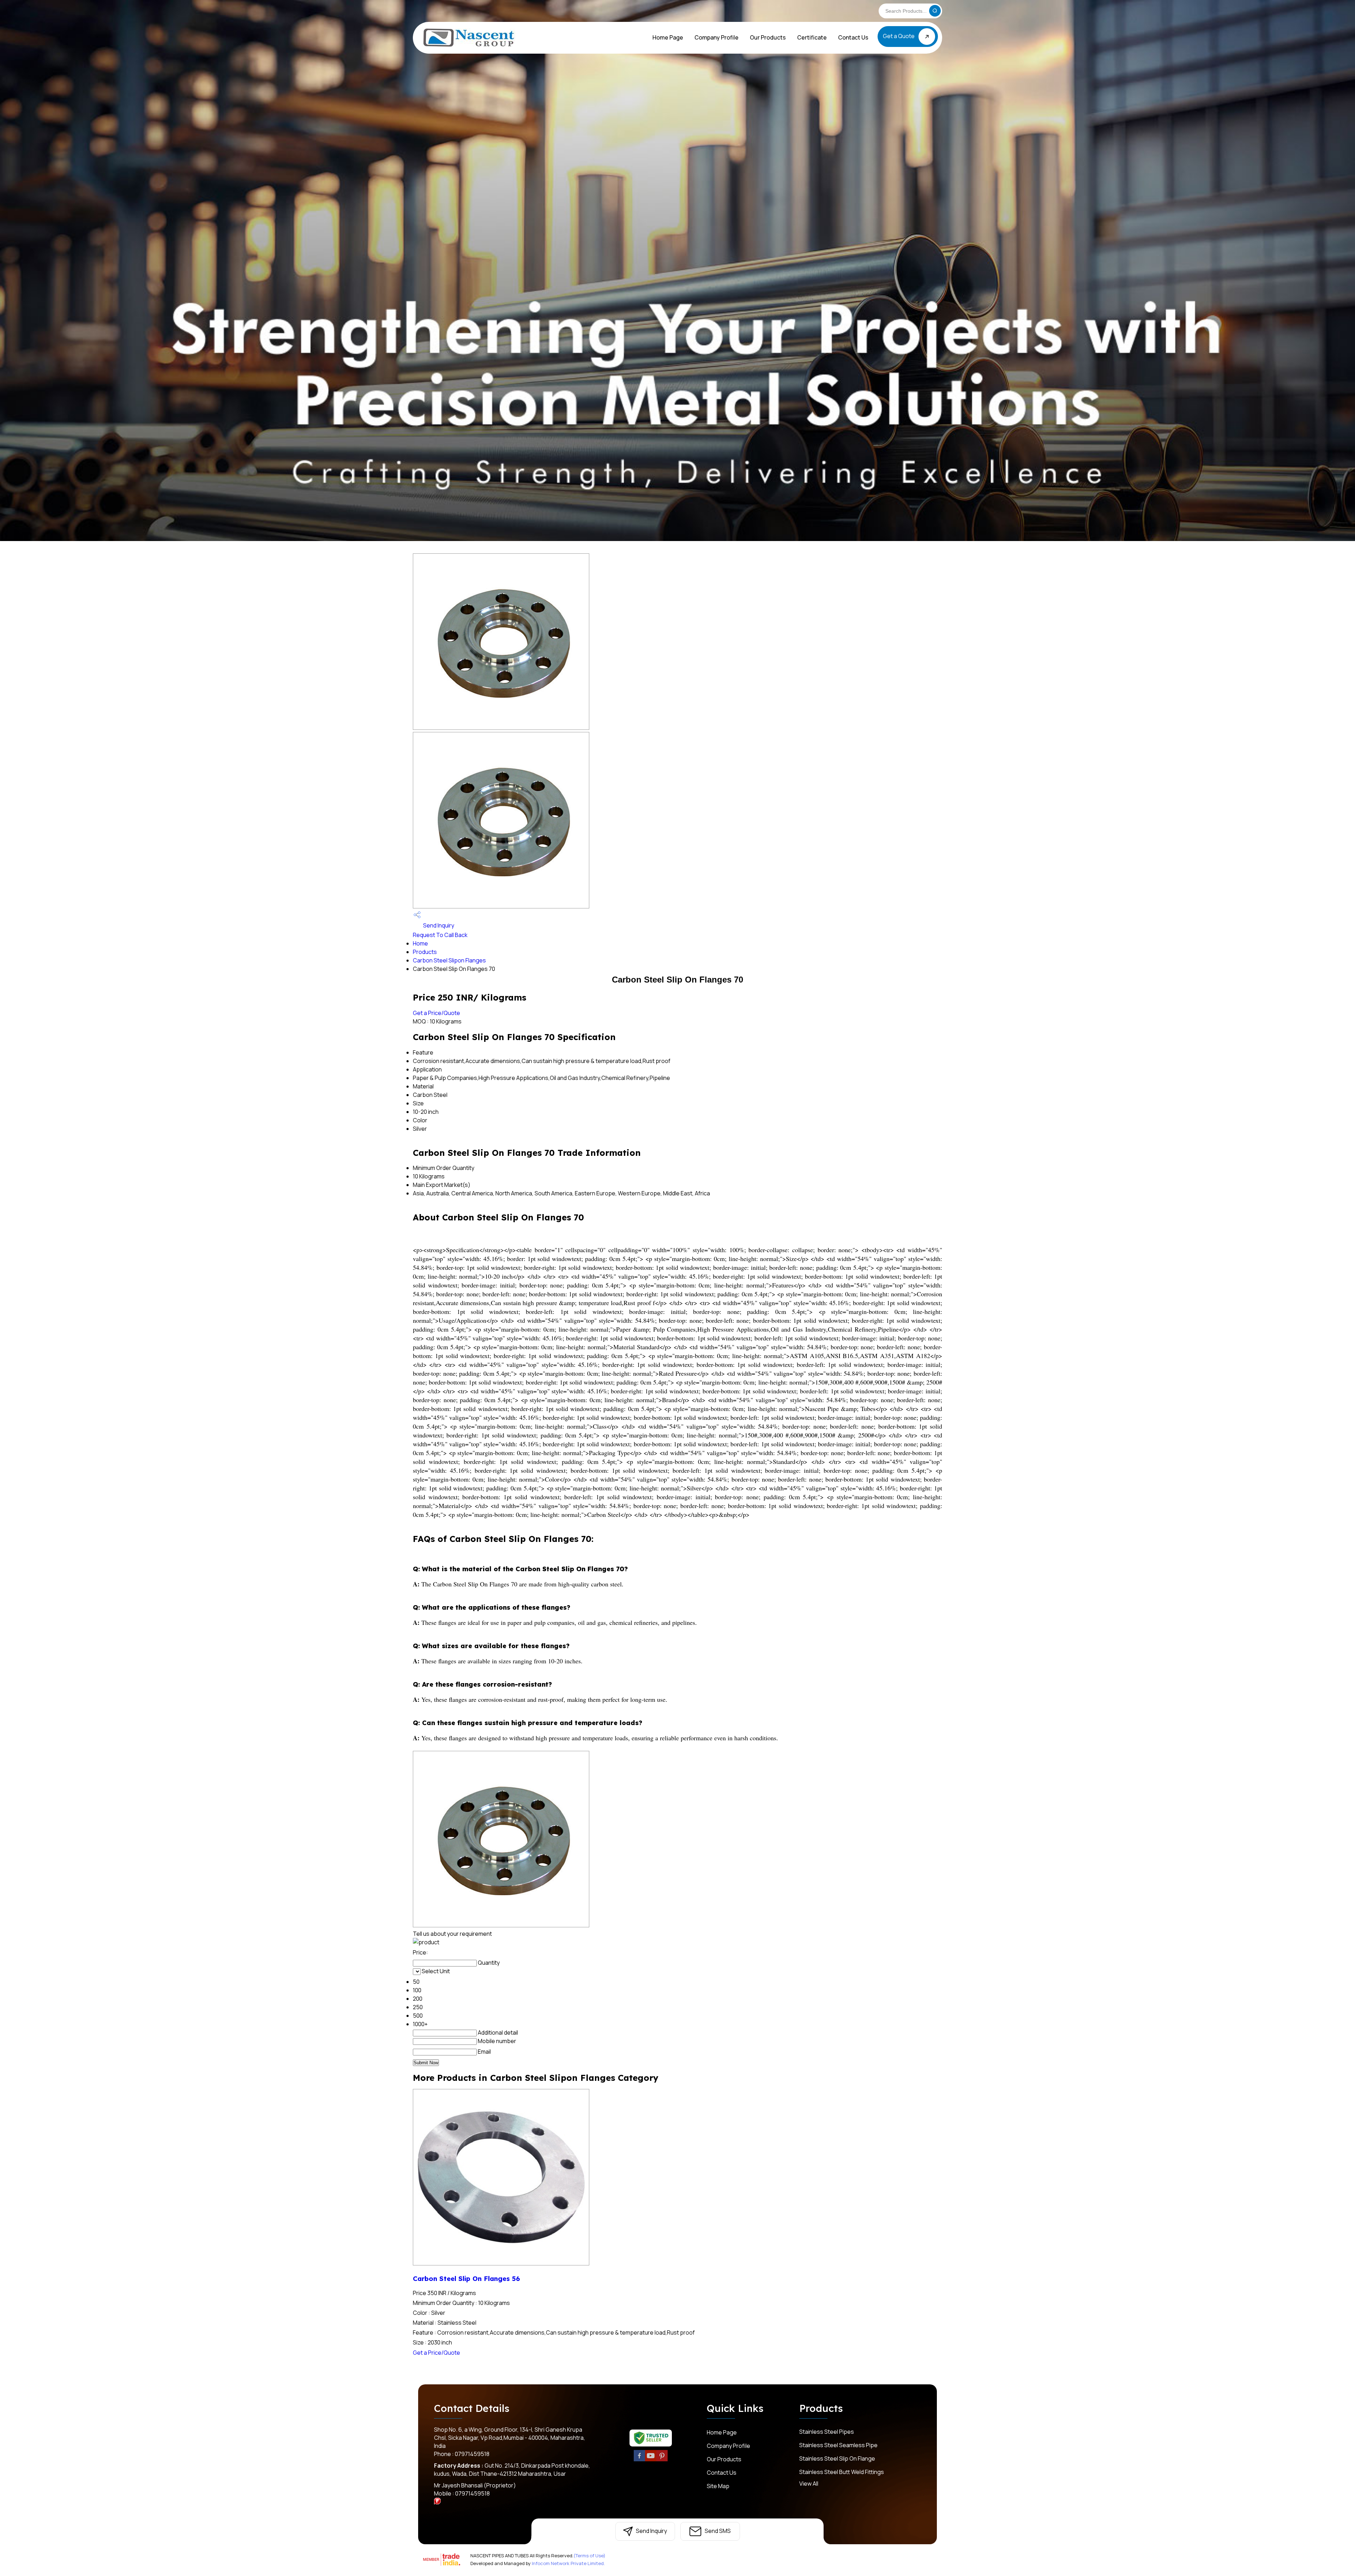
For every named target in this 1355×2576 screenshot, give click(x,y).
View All (809, 2484)
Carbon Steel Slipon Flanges (449, 960)
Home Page (668, 37)
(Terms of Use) (589, 2556)
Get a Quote (899, 36)
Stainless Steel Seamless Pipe (838, 2445)
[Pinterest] (662, 2460)
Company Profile (716, 37)
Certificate (812, 37)
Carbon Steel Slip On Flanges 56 (466, 2278)
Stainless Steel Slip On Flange (837, 2458)
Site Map (718, 2486)
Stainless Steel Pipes (827, 2432)
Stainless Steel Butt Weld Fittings (842, 2472)
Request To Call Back (440, 935)
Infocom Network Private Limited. (568, 2563)
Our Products (768, 37)
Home (420, 943)
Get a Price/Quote (436, 1013)
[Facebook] (639, 2460)
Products (425, 952)
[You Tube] (651, 2460)
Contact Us (853, 37)
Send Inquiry (438, 925)
